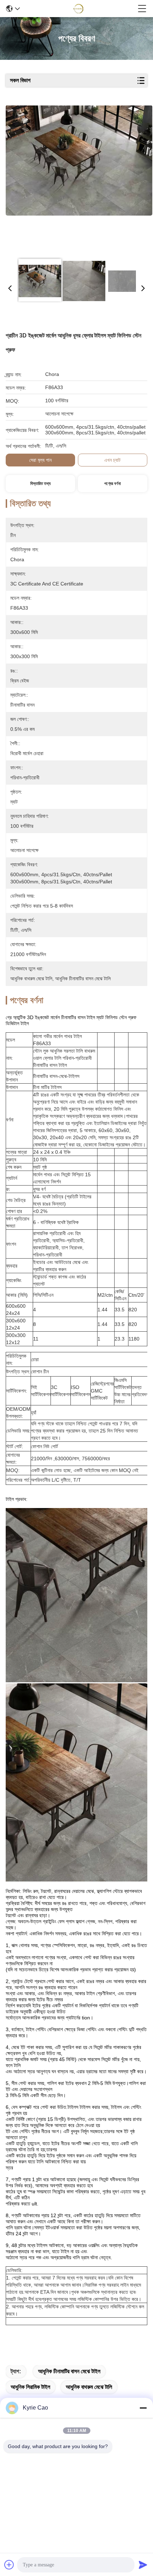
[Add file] (9, 2565)
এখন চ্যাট (112, 460)
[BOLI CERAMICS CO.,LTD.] (79, 9)
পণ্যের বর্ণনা (112, 484)
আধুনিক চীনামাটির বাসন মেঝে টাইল (69, 2371)
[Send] (143, 2565)
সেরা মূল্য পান (40, 460)
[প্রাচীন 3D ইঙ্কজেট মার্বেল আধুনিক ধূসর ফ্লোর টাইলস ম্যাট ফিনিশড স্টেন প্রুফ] (79, 179)
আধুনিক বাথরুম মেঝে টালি (89, 2387)
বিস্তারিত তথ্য (40, 484)
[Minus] (143, 2408)
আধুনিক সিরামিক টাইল (30, 2387)
